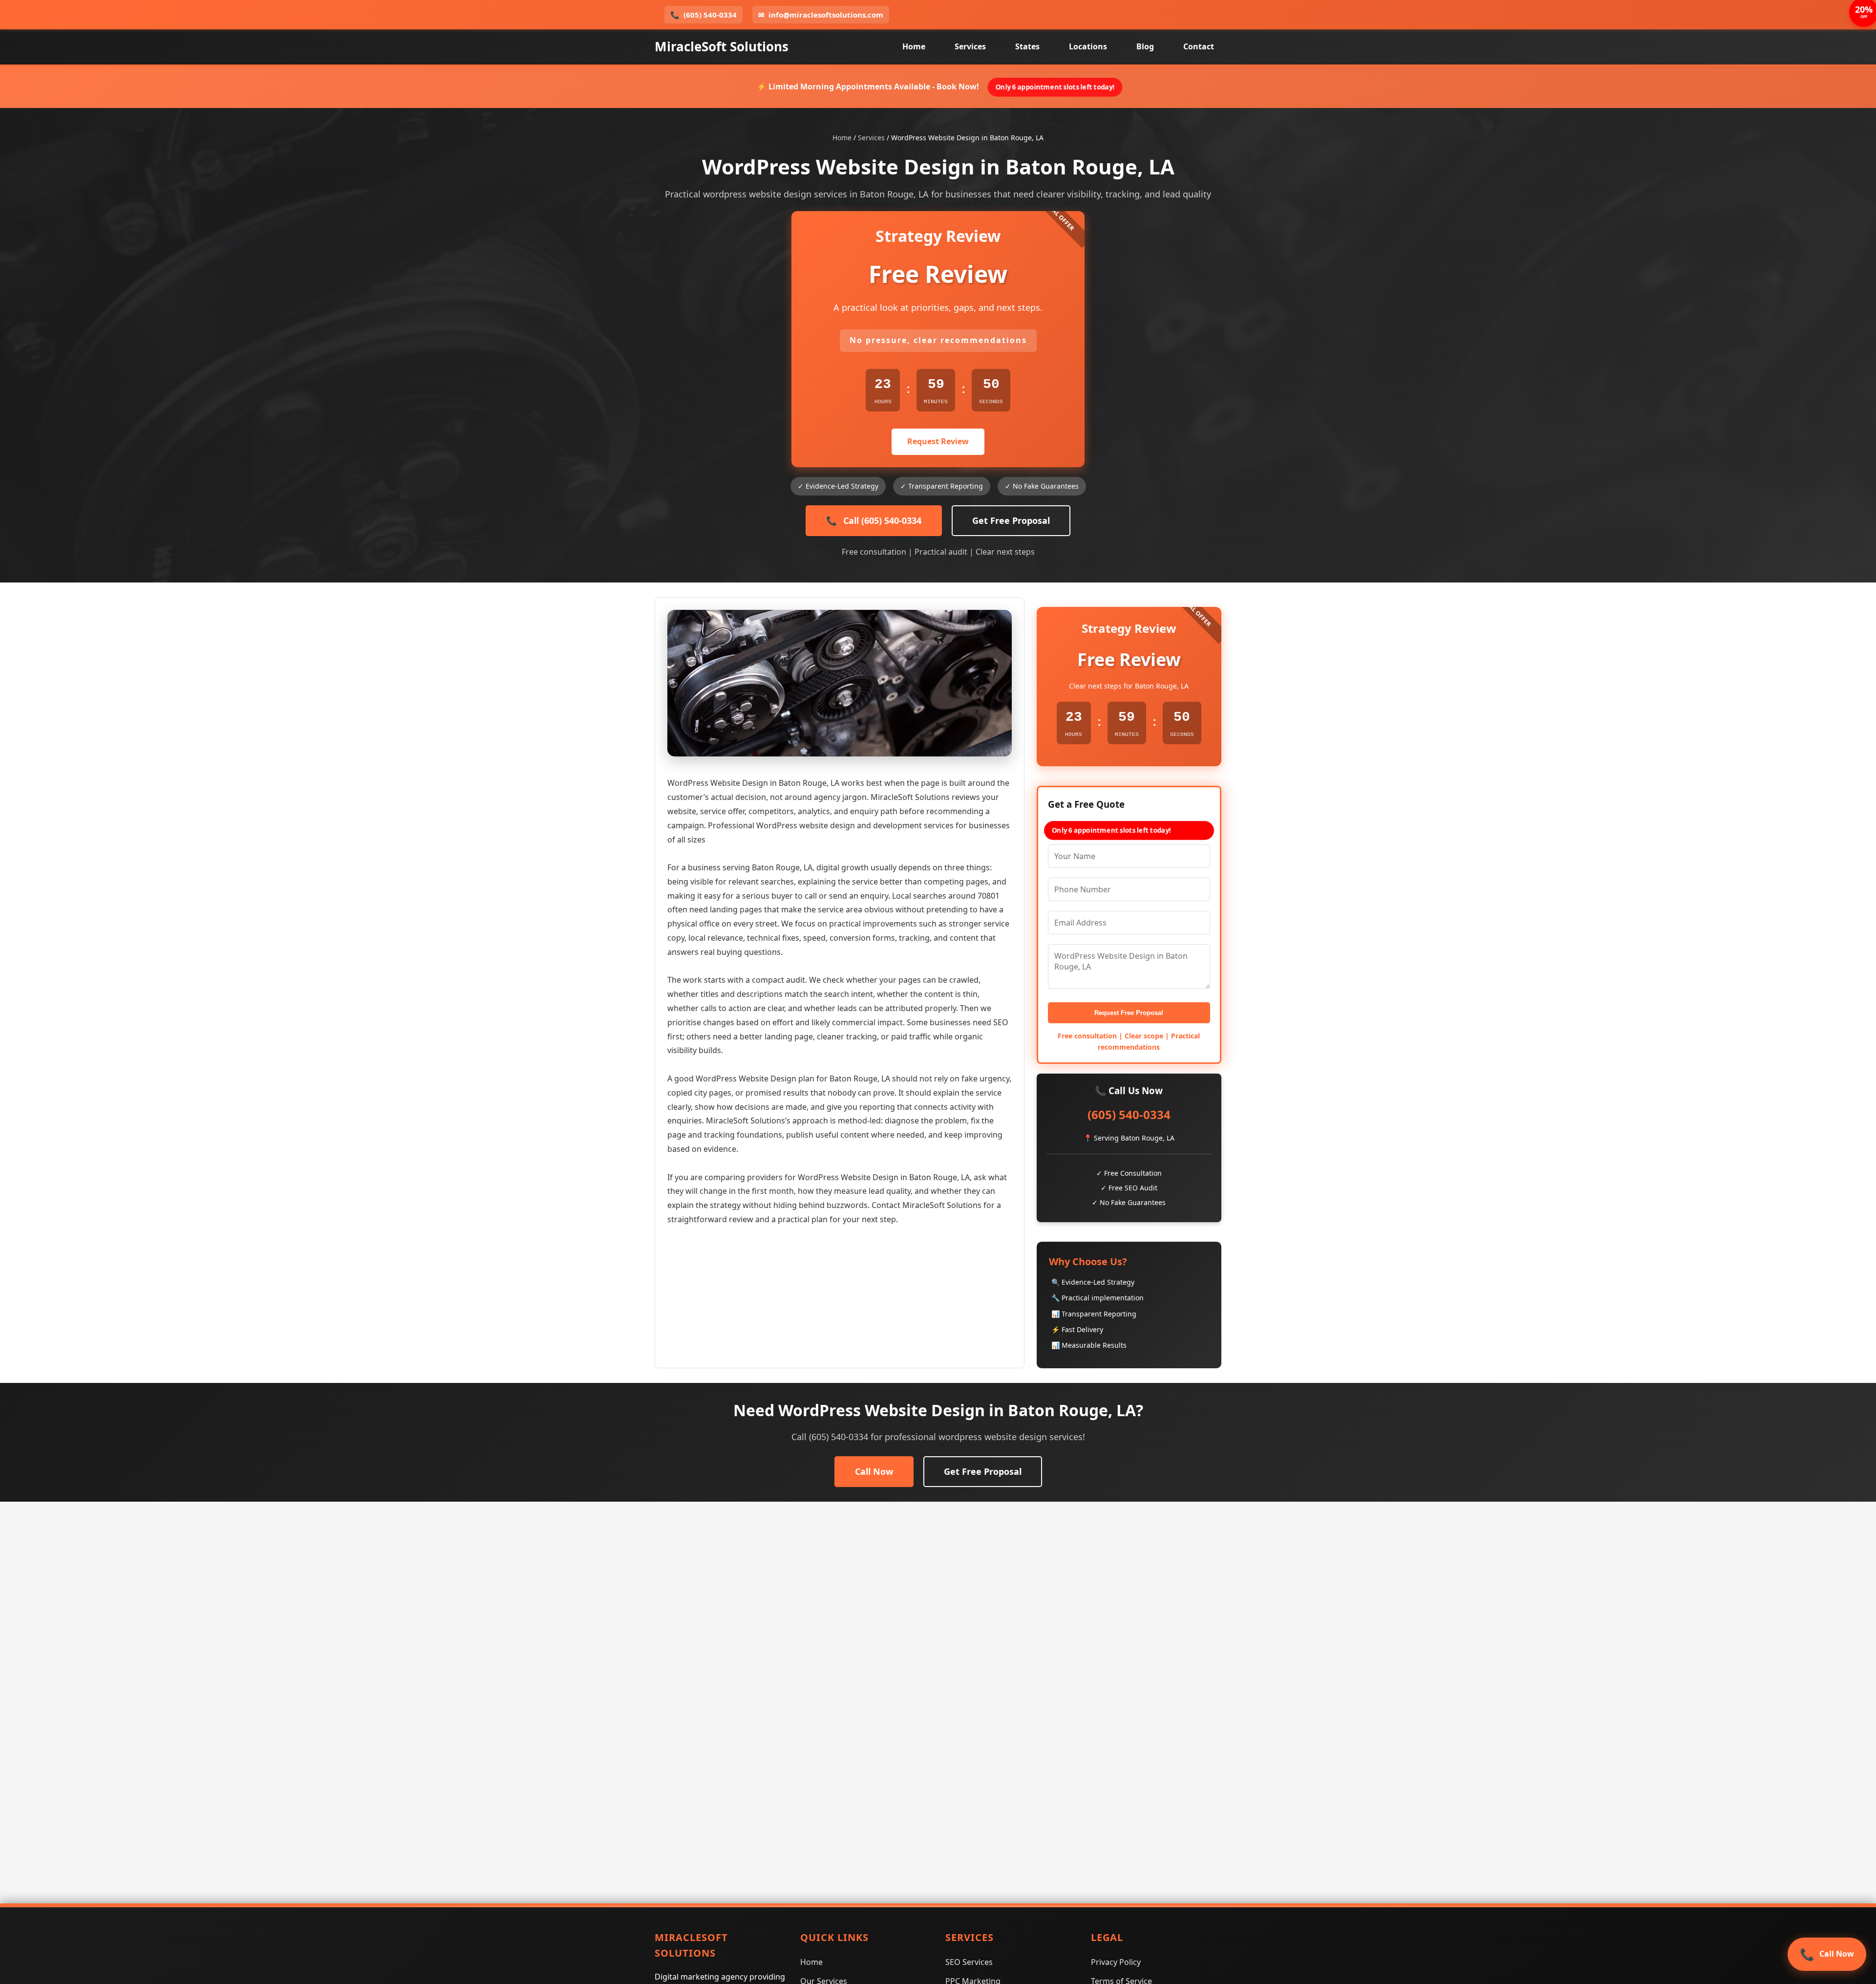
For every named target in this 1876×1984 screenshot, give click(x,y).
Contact (1199, 46)
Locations (1088, 46)
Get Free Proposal (1011, 520)
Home (914, 46)
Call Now (874, 1471)
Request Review (938, 441)
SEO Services (969, 1962)
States (1027, 46)
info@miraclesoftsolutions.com (821, 15)
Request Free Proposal (1129, 1013)
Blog (1145, 46)
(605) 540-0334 (703, 15)
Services (970, 46)
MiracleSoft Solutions (722, 46)
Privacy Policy (1116, 1962)
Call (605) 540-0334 (874, 520)
